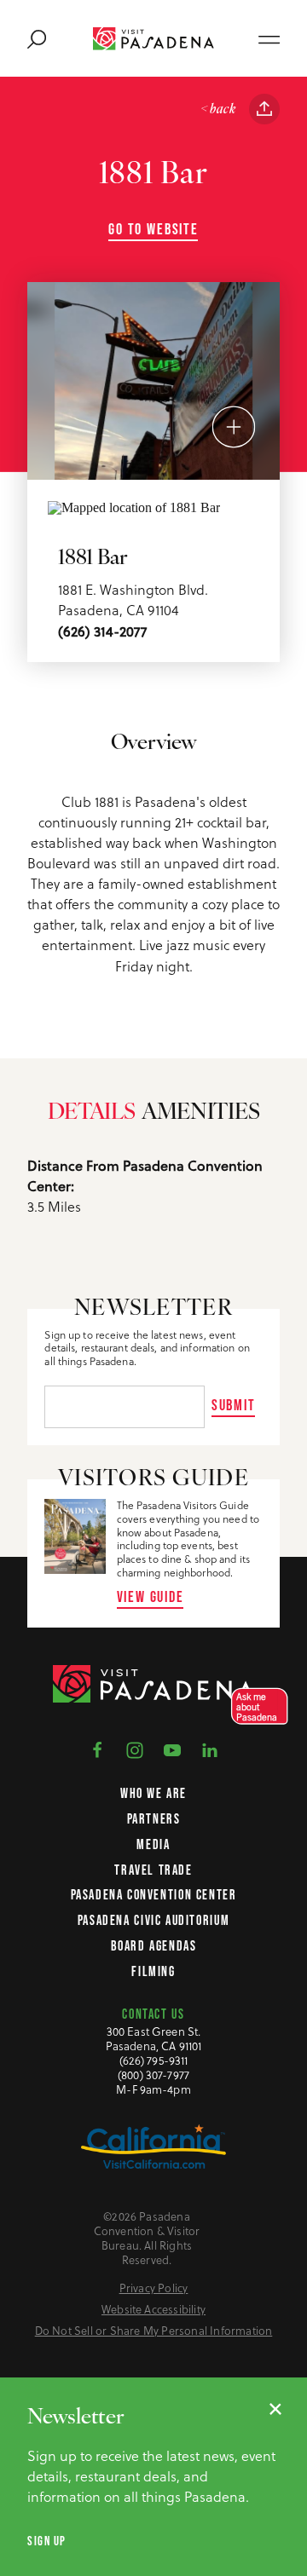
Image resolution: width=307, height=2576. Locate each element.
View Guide (151, 1596)
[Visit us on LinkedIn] (210, 1749)
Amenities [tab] (201, 1113)
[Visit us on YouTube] (172, 1749)
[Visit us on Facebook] (97, 1749)
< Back (218, 110)
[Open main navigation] (269, 38)
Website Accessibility (153, 2310)
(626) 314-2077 (102, 631)
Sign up (47, 2541)
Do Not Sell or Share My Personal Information (154, 2331)
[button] (255, 1706)
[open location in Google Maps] (134, 507)
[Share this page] (264, 109)
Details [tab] (92, 1113)
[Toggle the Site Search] (37, 38)
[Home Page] (153, 39)
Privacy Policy (154, 2288)
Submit (234, 1405)
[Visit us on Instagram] (135, 1749)
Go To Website (153, 229)
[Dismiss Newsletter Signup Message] (275, 2409)
